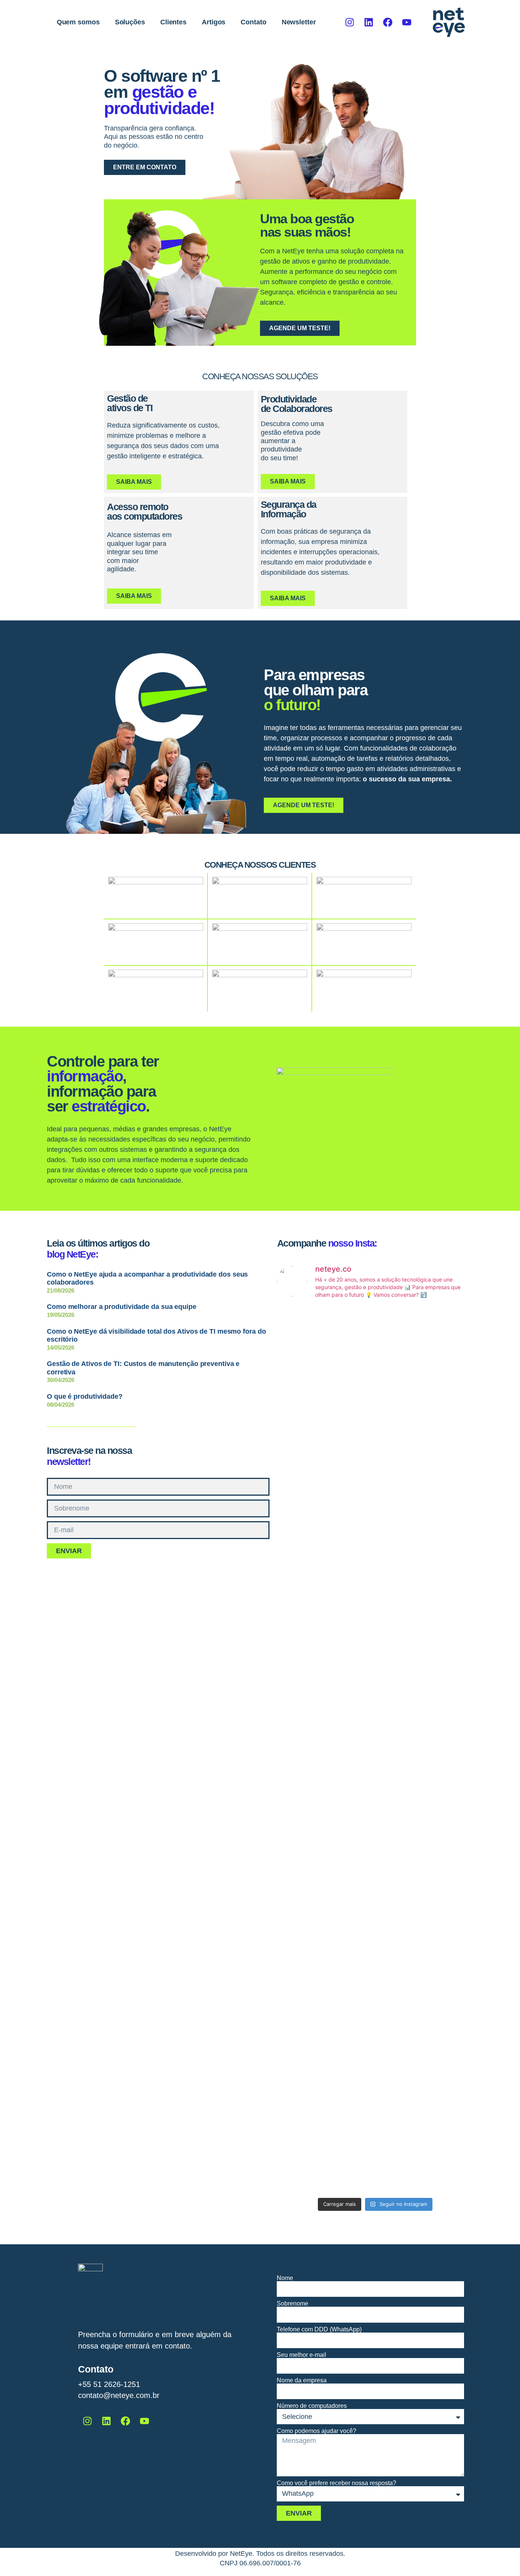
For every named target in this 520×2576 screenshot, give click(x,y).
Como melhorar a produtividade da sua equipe (122, 1307)
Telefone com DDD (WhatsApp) (319, 2330)
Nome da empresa (302, 2380)
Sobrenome (293, 2304)
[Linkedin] (368, 22)
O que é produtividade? (85, 1396)
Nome (285, 2278)
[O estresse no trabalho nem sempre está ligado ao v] (375, 2013)
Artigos (214, 22)
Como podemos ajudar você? (317, 2431)
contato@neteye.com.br (119, 2395)
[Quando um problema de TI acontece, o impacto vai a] (442, 1736)
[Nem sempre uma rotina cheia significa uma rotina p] (442, 1453)
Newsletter (299, 22)
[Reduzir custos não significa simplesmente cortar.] (309, 1449)
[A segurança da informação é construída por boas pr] (442, 2000)
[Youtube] (407, 22)
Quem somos (78, 22)
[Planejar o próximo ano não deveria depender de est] (309, 2036)
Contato (253, 22)
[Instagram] (349, 22)
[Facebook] (388, 22)
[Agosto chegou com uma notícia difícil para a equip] (375, 1704)
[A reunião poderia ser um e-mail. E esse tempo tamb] (375, 1403)
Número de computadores (312, 2406)
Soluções (130, 22)
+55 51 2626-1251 (109, 2384)
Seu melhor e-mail (301, 2355)
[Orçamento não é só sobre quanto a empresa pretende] (309, 1740)
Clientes (173, 22)
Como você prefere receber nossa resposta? (337, 2483)
